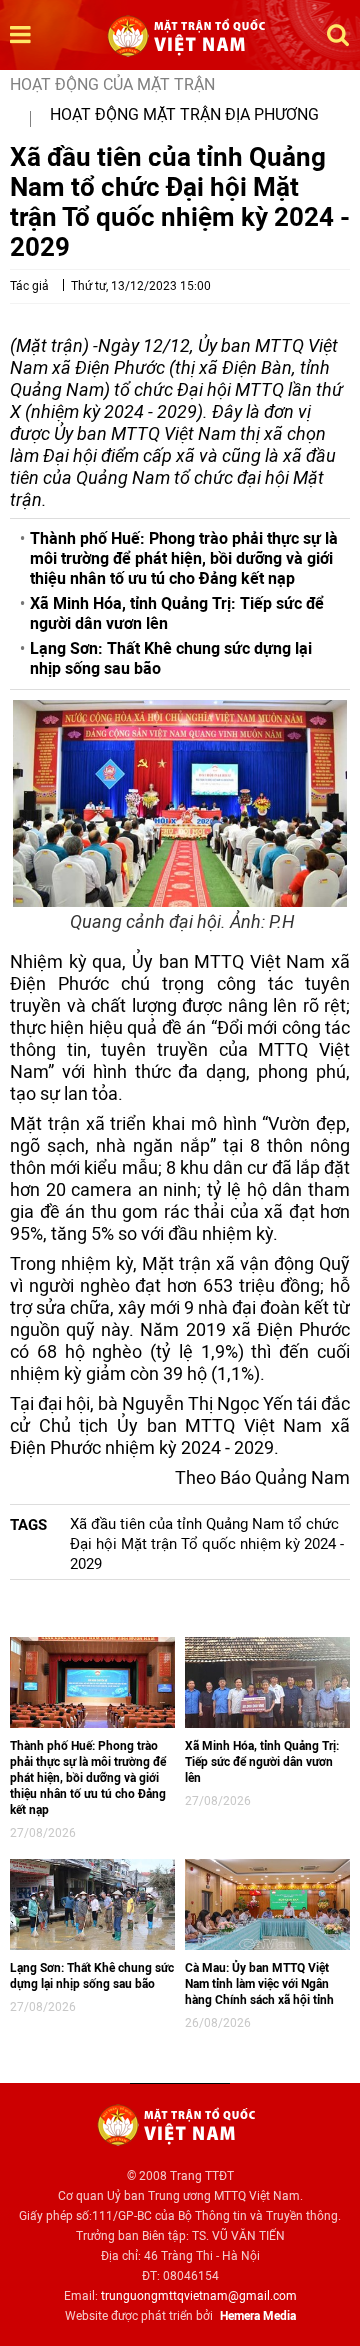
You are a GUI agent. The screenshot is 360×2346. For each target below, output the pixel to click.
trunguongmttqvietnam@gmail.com (199, 2296)
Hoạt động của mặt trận (112, 84)
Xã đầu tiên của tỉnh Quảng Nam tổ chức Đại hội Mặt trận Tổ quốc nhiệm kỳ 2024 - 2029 (207, 1544)
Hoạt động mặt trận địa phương (184, 114)
